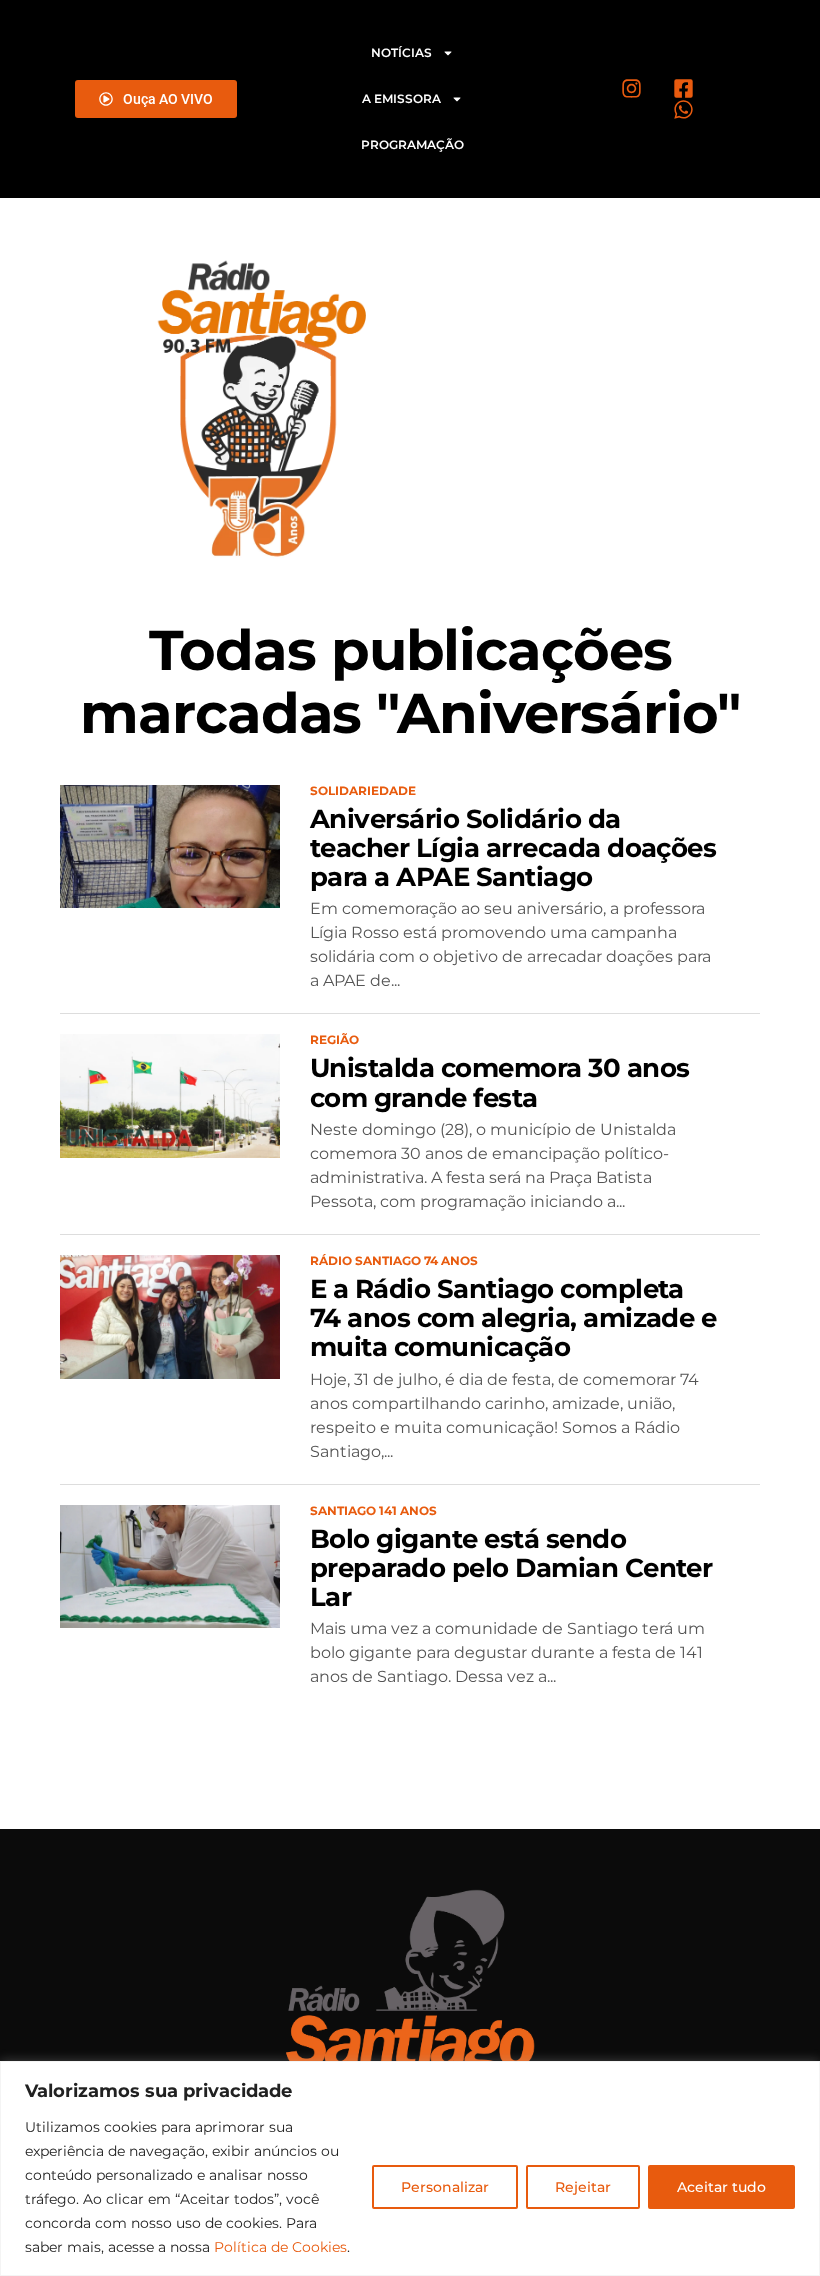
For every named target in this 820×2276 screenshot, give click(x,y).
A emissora (401, 98)
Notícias (401, 52)
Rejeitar (583, 2187)
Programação (412, 144)
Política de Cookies (280, 2247)
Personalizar (445, 2187)
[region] (410, 2168)
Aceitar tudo (721, 2187)
